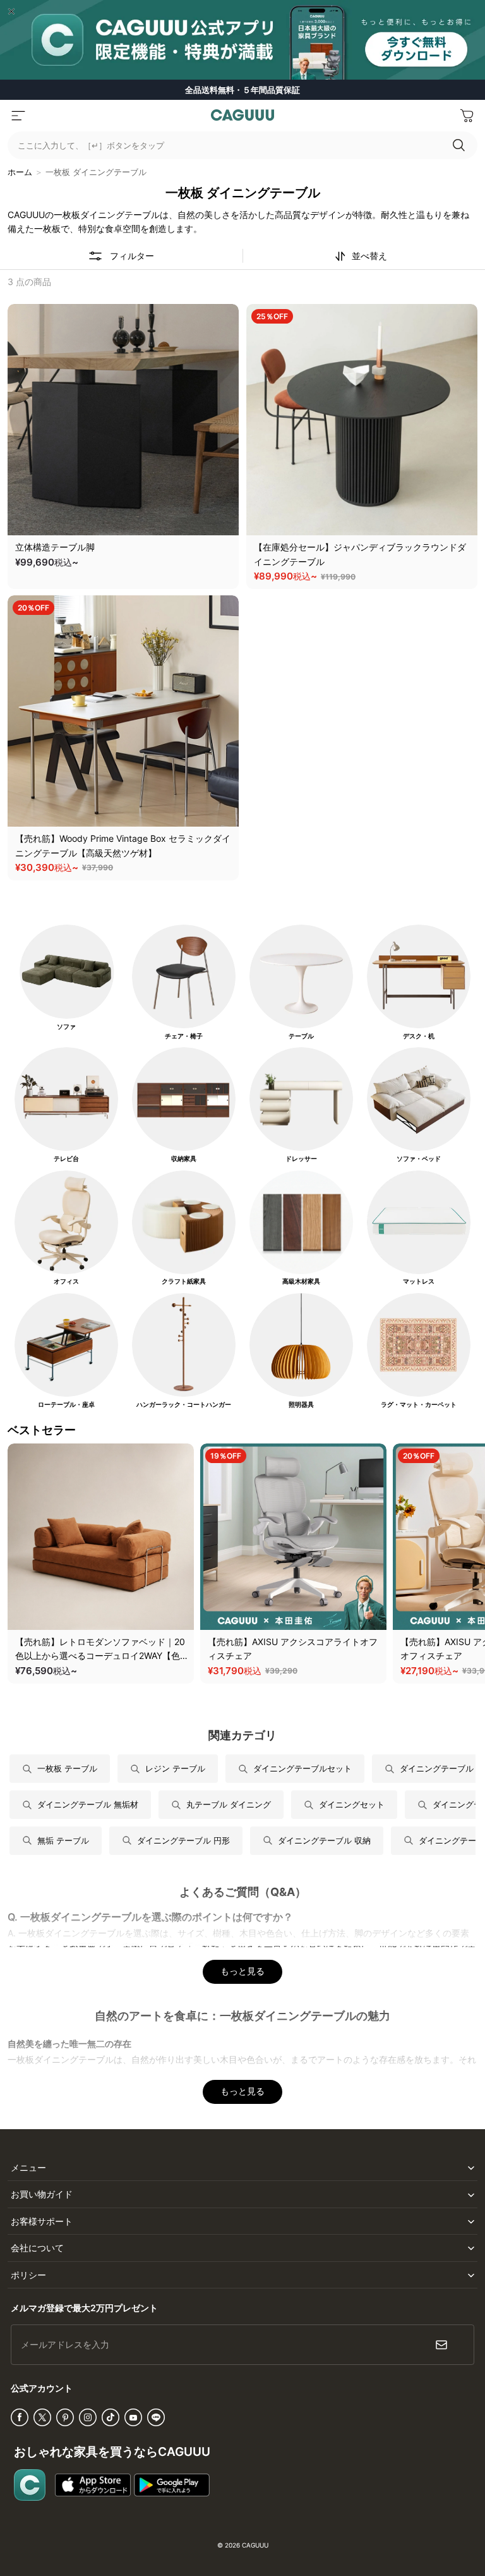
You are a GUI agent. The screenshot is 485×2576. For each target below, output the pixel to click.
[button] (18, 116)
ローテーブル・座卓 (66, 1405)
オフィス (66, 1281)
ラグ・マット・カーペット (419, 1405)
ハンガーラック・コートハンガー (184, 1405)
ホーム (20, 172)
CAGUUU (255, 2545)
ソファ (66, 1027)
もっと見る (242, 1971)
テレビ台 (66, 1159)
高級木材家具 (301, 1281)
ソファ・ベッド (419, 1159)
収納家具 (184, 1159)
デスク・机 (419, 1036)
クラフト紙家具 (184, 1281)
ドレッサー (301, 1159)
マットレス (419, 1281)
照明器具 (301, 1405)
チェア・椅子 (184, 1036)
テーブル (301, 1036)
